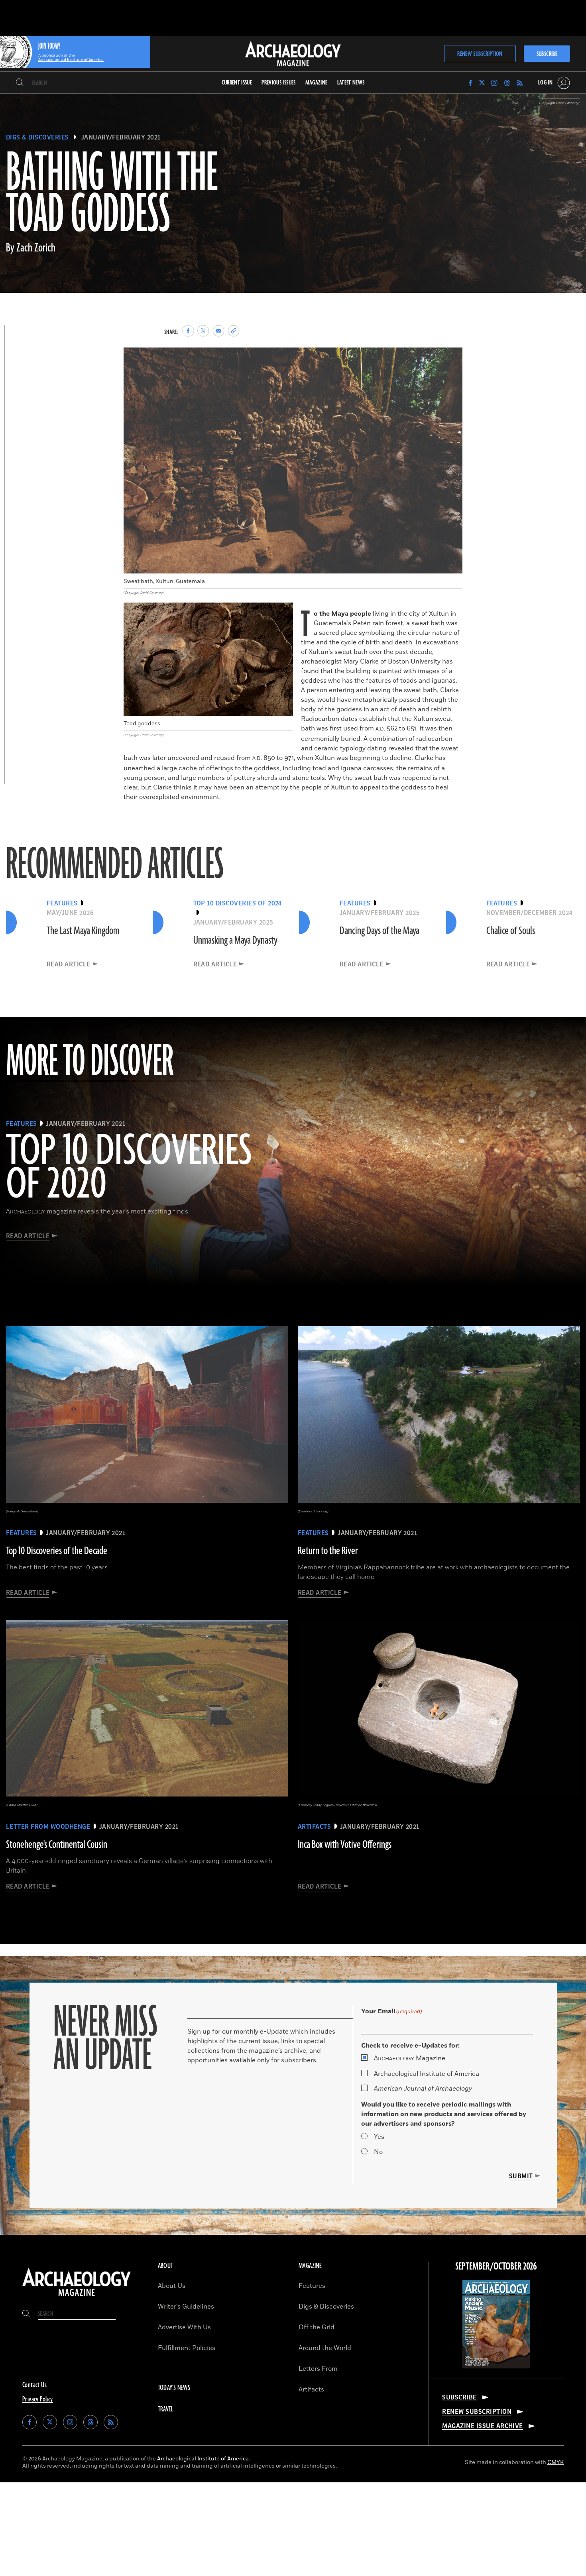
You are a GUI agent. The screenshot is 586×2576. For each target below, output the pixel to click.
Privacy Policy (38, 2399)
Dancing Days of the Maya (380, 931)
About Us (172, 2286)
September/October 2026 (496, 2267)
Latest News (351, 83)
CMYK (556, 2462)
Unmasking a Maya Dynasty (235, 940)
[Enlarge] (452, 358)
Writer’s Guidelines (186, 2307)
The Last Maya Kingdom (83, 931)
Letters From (318, 2369)
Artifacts (311, 2389)
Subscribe (547, 54)
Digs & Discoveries (37, 137)
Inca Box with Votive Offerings (345, 1845)
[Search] (20, 83)
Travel (166, 2409)
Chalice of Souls (511, 931)
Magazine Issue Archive (483, 2426)
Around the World (325, 2348)
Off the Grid (317, 2327)
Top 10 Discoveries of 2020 (129, 1168)
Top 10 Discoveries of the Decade (57, 1551)
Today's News (174, 2388)
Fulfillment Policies (187, 2348)
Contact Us (34, 2385)
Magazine (410, 2058)
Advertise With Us (184, 2327)
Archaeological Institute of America (427, 2074)
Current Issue (237, 83)
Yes (379, 2137)
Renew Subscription (480, 54)
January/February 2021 (121, 137)
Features (312, 2286)
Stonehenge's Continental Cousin (57, 1845)
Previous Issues (278, 83)
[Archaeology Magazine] (77, 2297)
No (378, 2152)
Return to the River (328, 1551)
